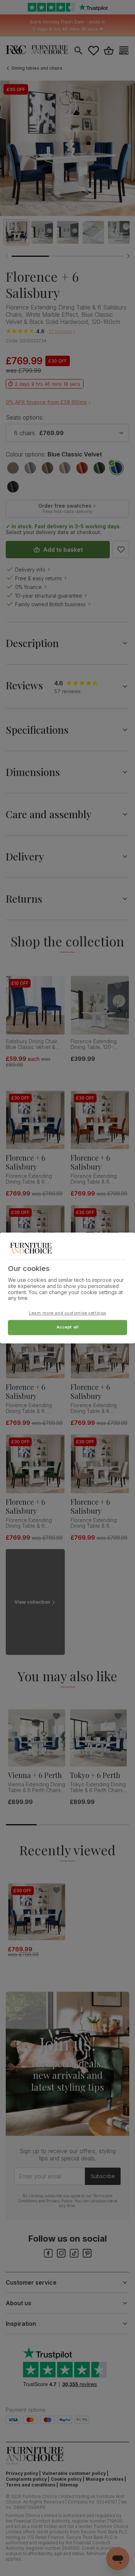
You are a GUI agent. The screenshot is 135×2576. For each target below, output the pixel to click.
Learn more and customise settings (67, 1313)
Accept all (68, 1327)
